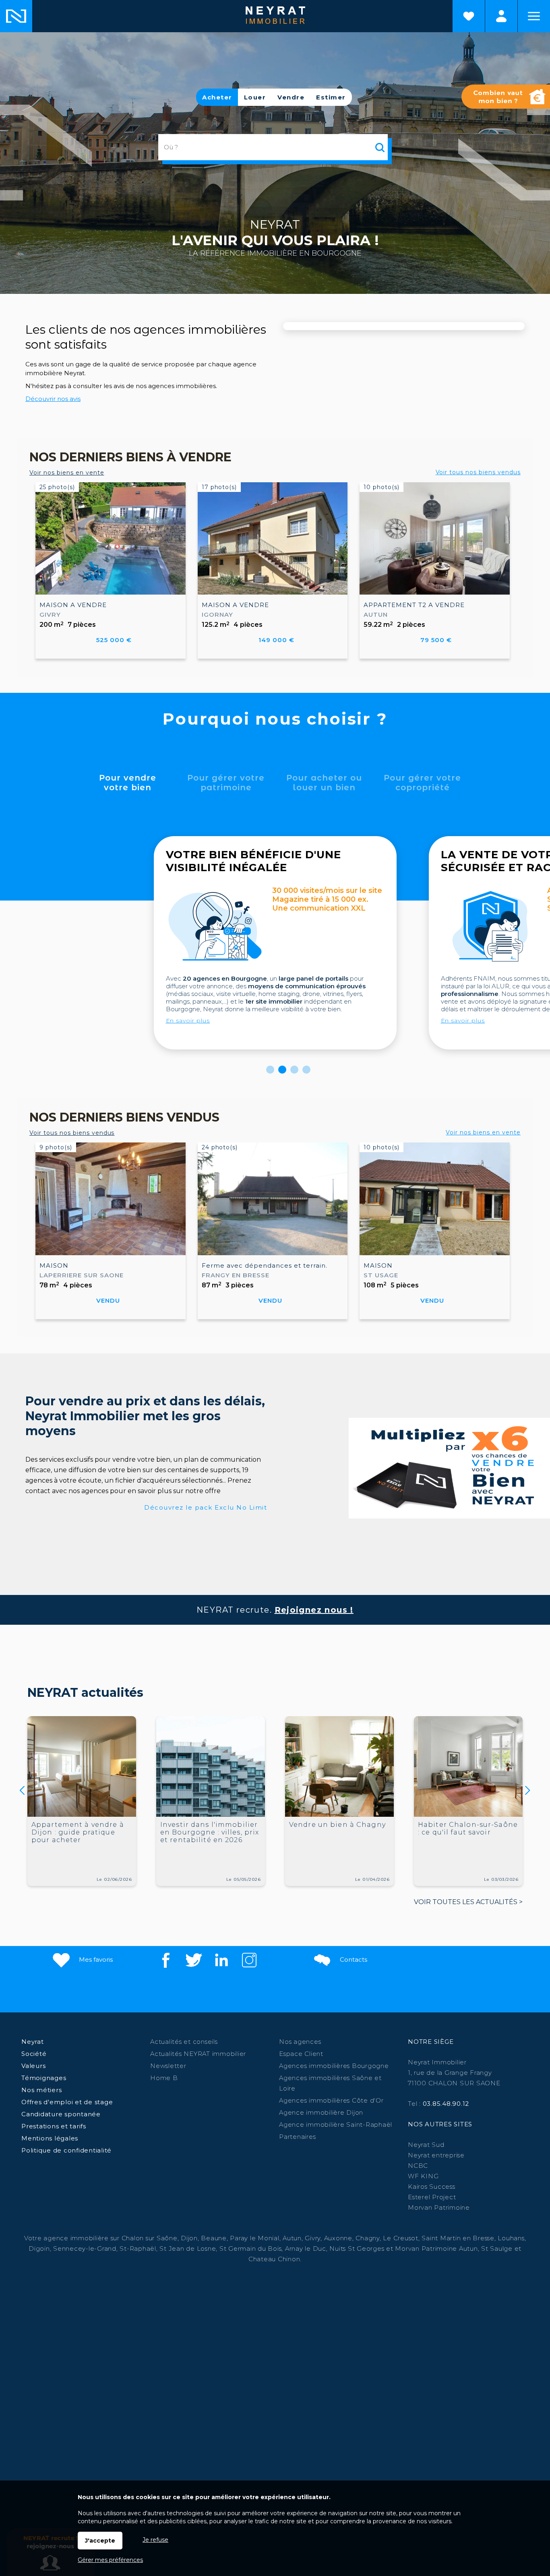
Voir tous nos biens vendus (478, 472)
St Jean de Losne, (189, 2249)
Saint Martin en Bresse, (459, 2238)
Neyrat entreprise (436, 2155)
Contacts (353, 1959)
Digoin (39, 2249)
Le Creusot (401, 2238)
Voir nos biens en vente (67, 473)
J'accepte (100, 2541)
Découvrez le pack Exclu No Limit (206, 1507)
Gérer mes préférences (110, 2560)
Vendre (291, 97)
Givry (313, 2238)
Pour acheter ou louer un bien (324, 783)
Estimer (331, 97)
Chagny (368, 2238)
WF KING (423, 2176)
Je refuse (155, 2540)
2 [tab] (282, 1070)
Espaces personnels (501, 16)
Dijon (189, 2238)
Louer (255, 97)
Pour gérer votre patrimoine (226, 783)
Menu (534, 16)
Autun (292, 2238)
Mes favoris (95, 1959)
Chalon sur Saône (150, 2238)
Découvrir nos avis (53, 399)
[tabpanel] (275, 943)
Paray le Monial (254, 2238)
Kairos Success (432, 2187)
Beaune (214, 2238)
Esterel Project (432, 2197)
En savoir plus (188, 1020)
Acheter (217, 97)
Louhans (511, 2238)
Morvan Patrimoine (439, 2207)
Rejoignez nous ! (314, 1610)
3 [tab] (294, 1070)
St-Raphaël (138, 2249)
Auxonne (338, 2238)
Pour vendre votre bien (128, 783)
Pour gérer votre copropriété (422, 783)
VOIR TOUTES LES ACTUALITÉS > (468, 1902)
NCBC (418, 2166)
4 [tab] (306, 1070)
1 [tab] (270, 1070)
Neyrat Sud (426, 2145)
